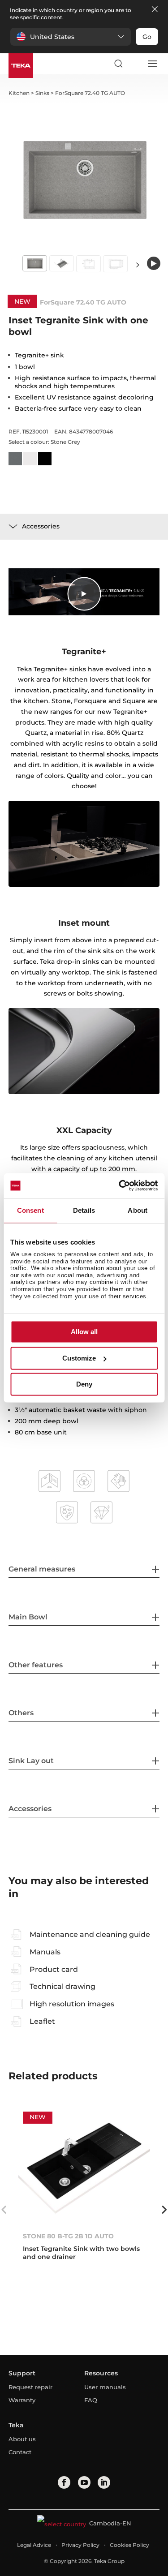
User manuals (105, 2387)
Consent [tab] (30, 1210)
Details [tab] (84, 1210)
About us (22, 2439)
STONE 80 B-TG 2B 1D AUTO (68, 2236)
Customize (79, 1358)
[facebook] (64, 2482)
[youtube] (84, 2482)
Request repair (30, 2387)
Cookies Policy (129, 2545)
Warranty (22, 2400)
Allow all (84, 1332)
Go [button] (147, 37)
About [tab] (138, 1210)
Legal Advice (34, 2545)
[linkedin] (104, 2482)
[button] (71, 37)
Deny (84, 1385)
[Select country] (135, 64)
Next (138, 264)
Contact (20, 2452)
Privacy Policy (80, 2545)
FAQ (91, 2400)
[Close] (155, 10)
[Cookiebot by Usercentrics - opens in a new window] (120, 1185)
